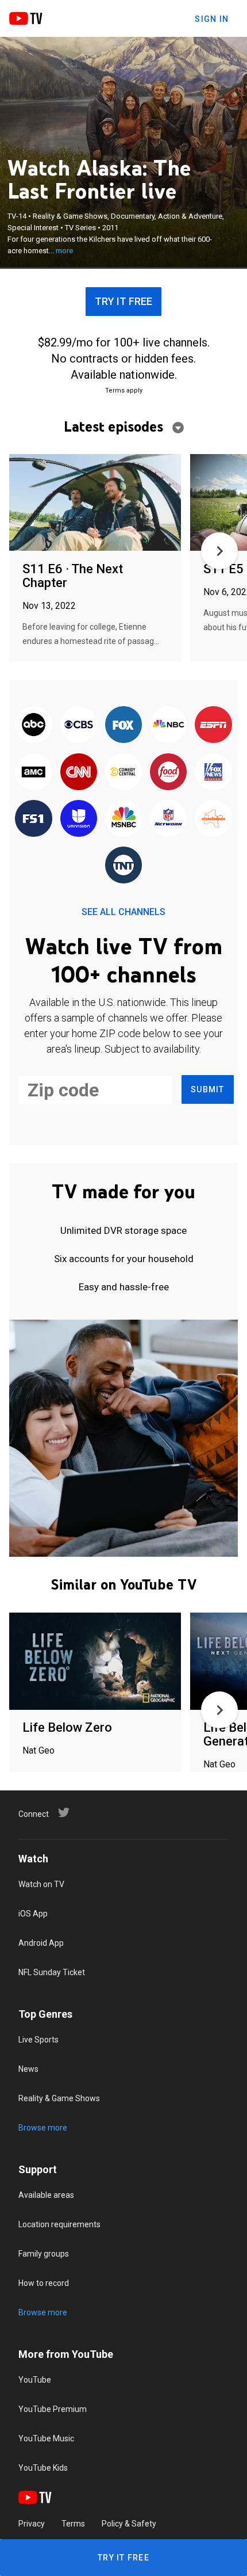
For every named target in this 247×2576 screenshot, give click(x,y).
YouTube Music (46, 2438)
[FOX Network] (123, 725)
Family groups (44, 2254)
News (28, 2069)
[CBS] (79, 725)
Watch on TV (41, 1884)
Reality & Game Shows (59, 2098)
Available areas (46, 2195)
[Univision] (79, 819)
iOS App (33, 1914)
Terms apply (124, 390)
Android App (41, 1943)
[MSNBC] (123, 819)
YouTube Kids (43, 2468)
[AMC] (33, 772)
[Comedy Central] (123, 772)
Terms (73, 2524)
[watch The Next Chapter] (95, 503)
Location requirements (59, 2224)
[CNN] (79, 772)
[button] (219, 551)
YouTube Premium (53, 2409)
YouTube (35, 2380)
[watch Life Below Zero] (95, 1662)
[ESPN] (213, 725)
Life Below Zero (67, 1727)
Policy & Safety (129, 2524)
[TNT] (123, 866)
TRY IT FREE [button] (123, 301)
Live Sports (38, 2040)
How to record (44, 2283)
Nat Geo (38, 1750)
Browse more (43, 2128)
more (64, 251)
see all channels (123, 912)
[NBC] (168, 725)
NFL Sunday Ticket (52, 1972)
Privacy (32, 2524)
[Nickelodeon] (213, 819)
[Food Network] (168, 772)
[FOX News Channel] (213, 772)
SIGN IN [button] (212, 19)
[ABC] (33, 725)
